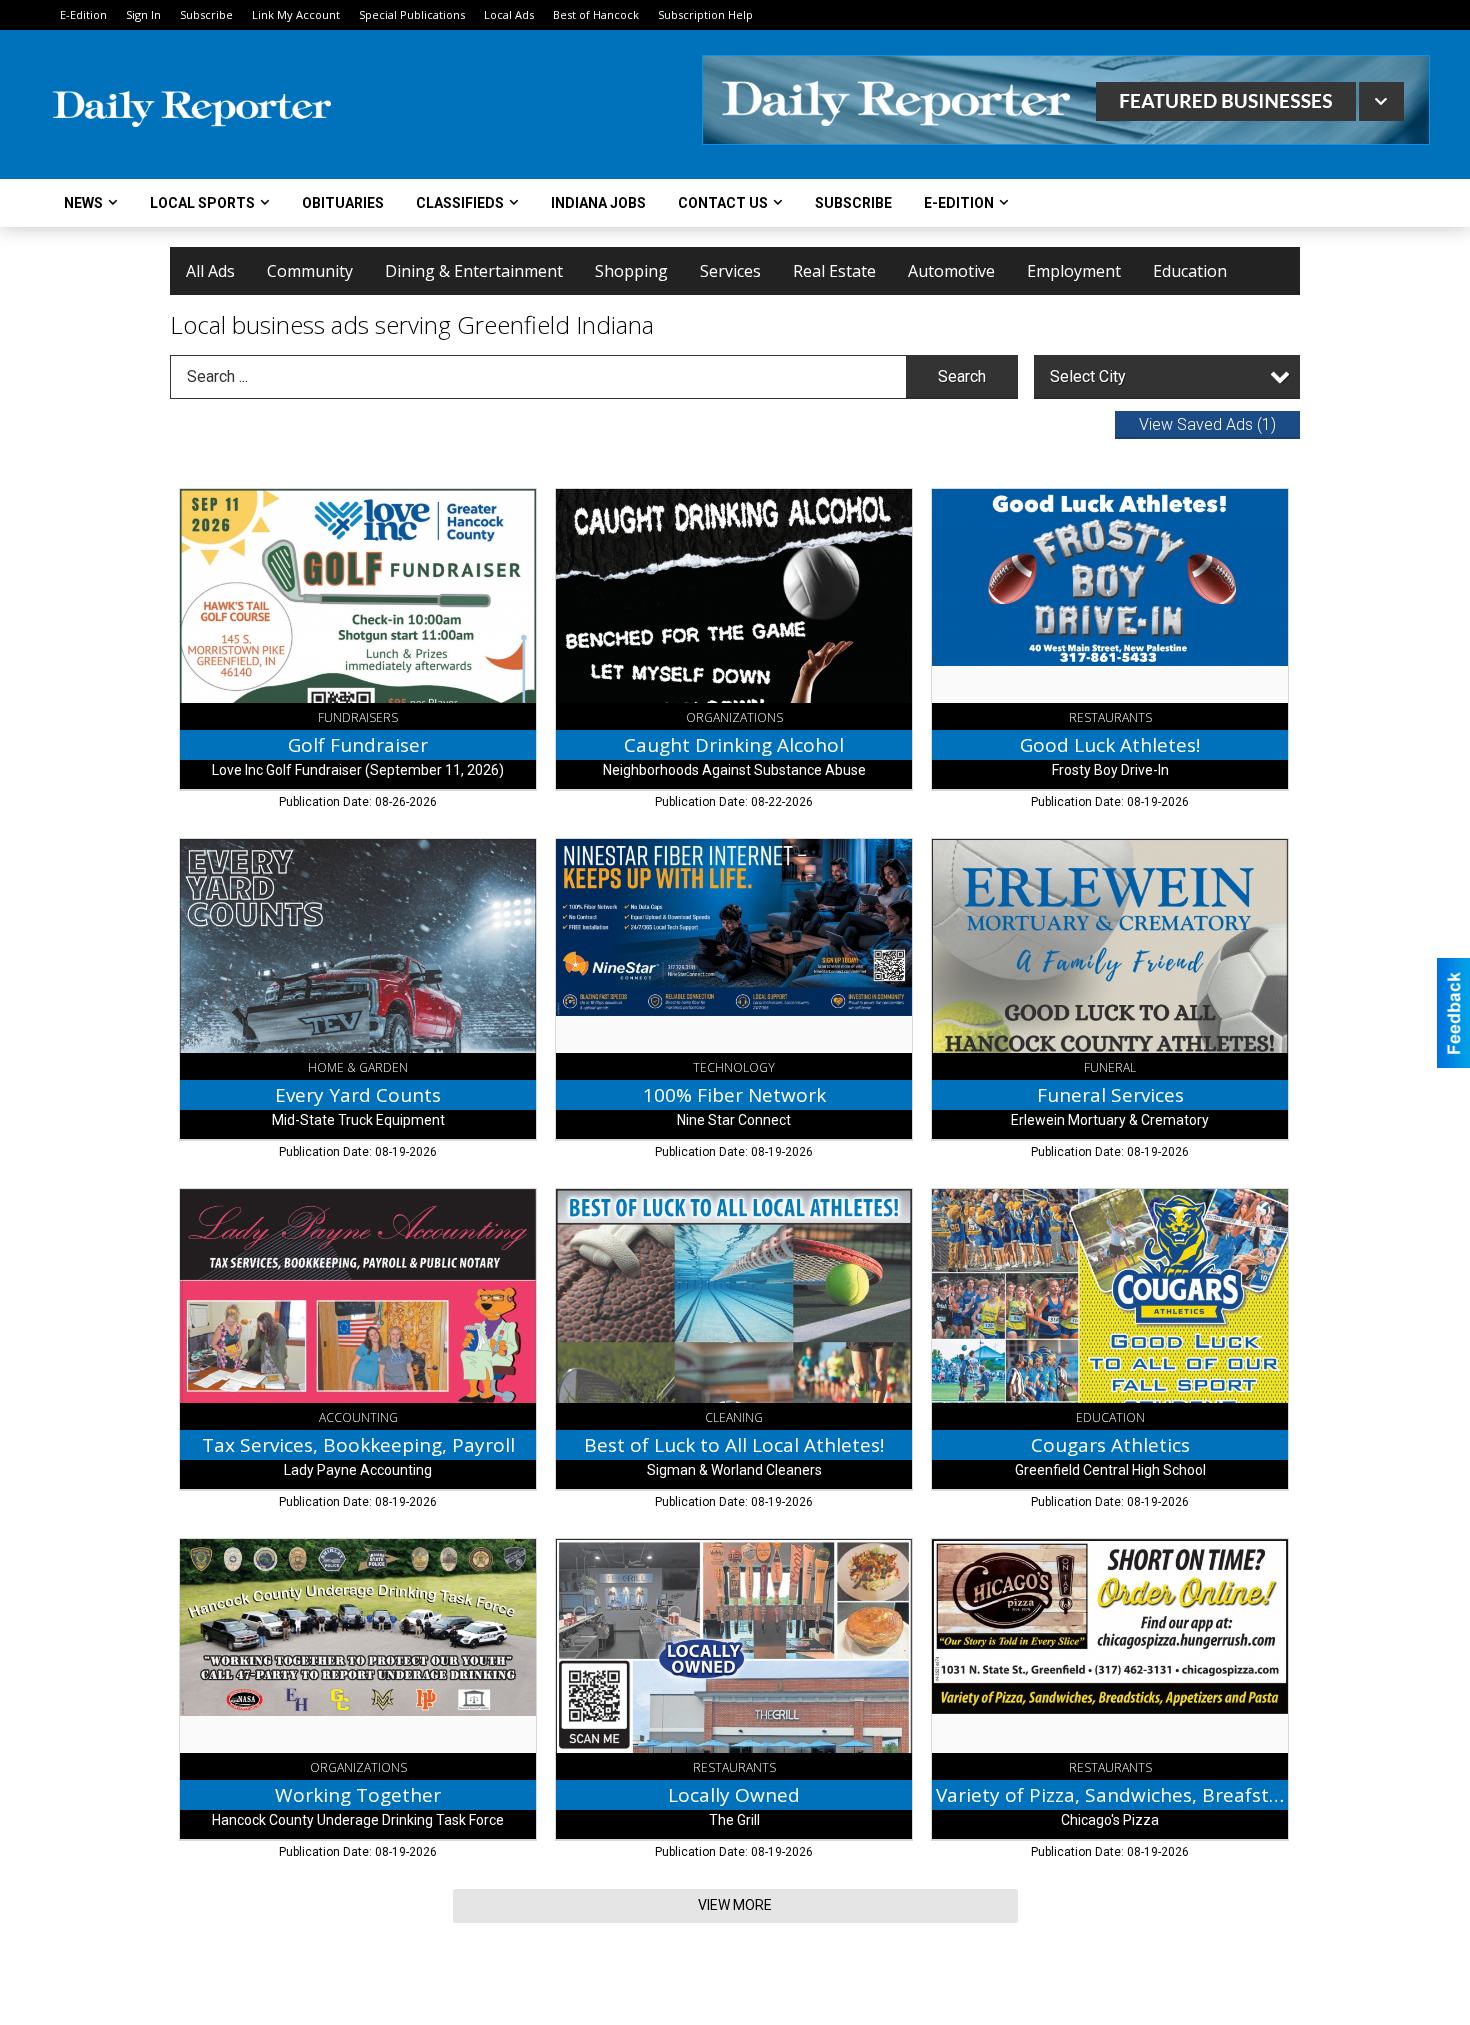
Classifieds (460, 203)
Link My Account (296, 14)
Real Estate (834, 271)
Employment (1074, 271)
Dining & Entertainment (474, 271)
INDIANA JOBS (598, 203)
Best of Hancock (596, 14)
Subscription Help (705, 14)
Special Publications (412, 14)
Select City (1088, 376)
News (83, 203)
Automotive (951, 271)
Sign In (143, 14)
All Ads (210, 271)
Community (310, 271)
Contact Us (723, 203)
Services (730, 271)
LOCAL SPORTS (202, 203)
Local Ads (509, 14)
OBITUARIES (343, 203)
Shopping (631, 271)
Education (1190, 271)
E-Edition (83, 14)
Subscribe (206, 14)
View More (735, 1905)
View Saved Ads (1207, 424)
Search (962, 376)
